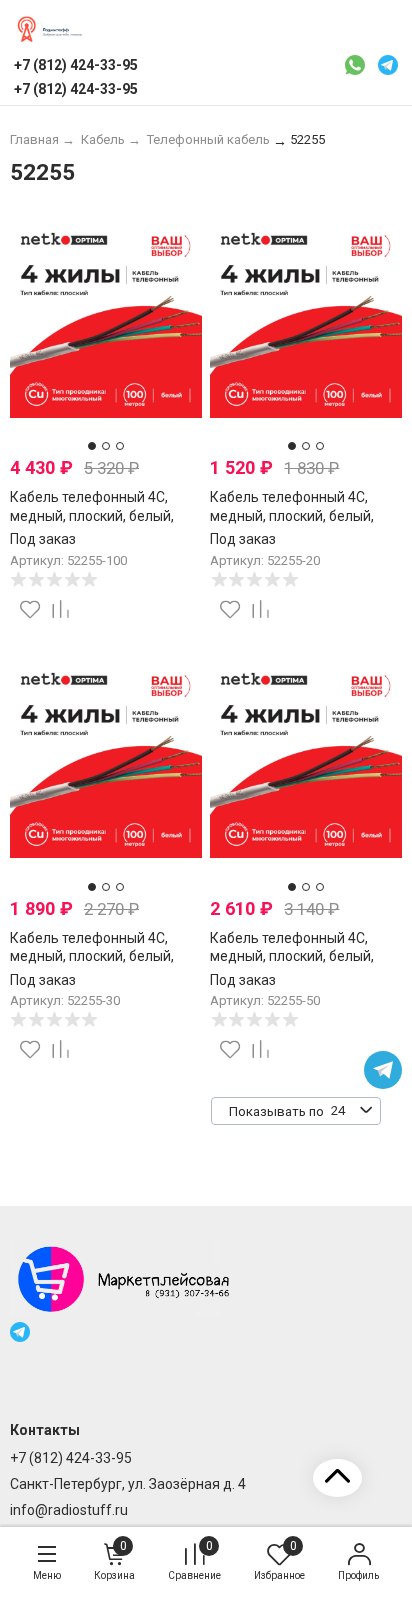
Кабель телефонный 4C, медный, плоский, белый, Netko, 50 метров (292, 956)
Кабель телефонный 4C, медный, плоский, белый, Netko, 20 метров (292, 515)
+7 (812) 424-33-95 (71, 1458)
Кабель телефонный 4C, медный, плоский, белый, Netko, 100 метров (92, 515)
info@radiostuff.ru (69, 1510)
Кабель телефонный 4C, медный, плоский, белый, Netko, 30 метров (92, 956)
